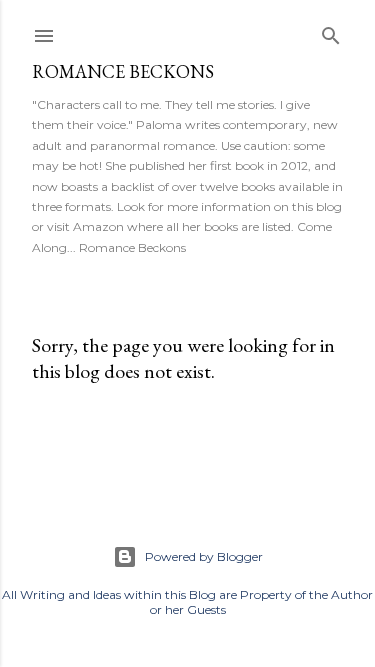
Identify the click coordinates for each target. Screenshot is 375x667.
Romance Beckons (123, 71)
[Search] (331, 31)
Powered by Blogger (204, 556)
